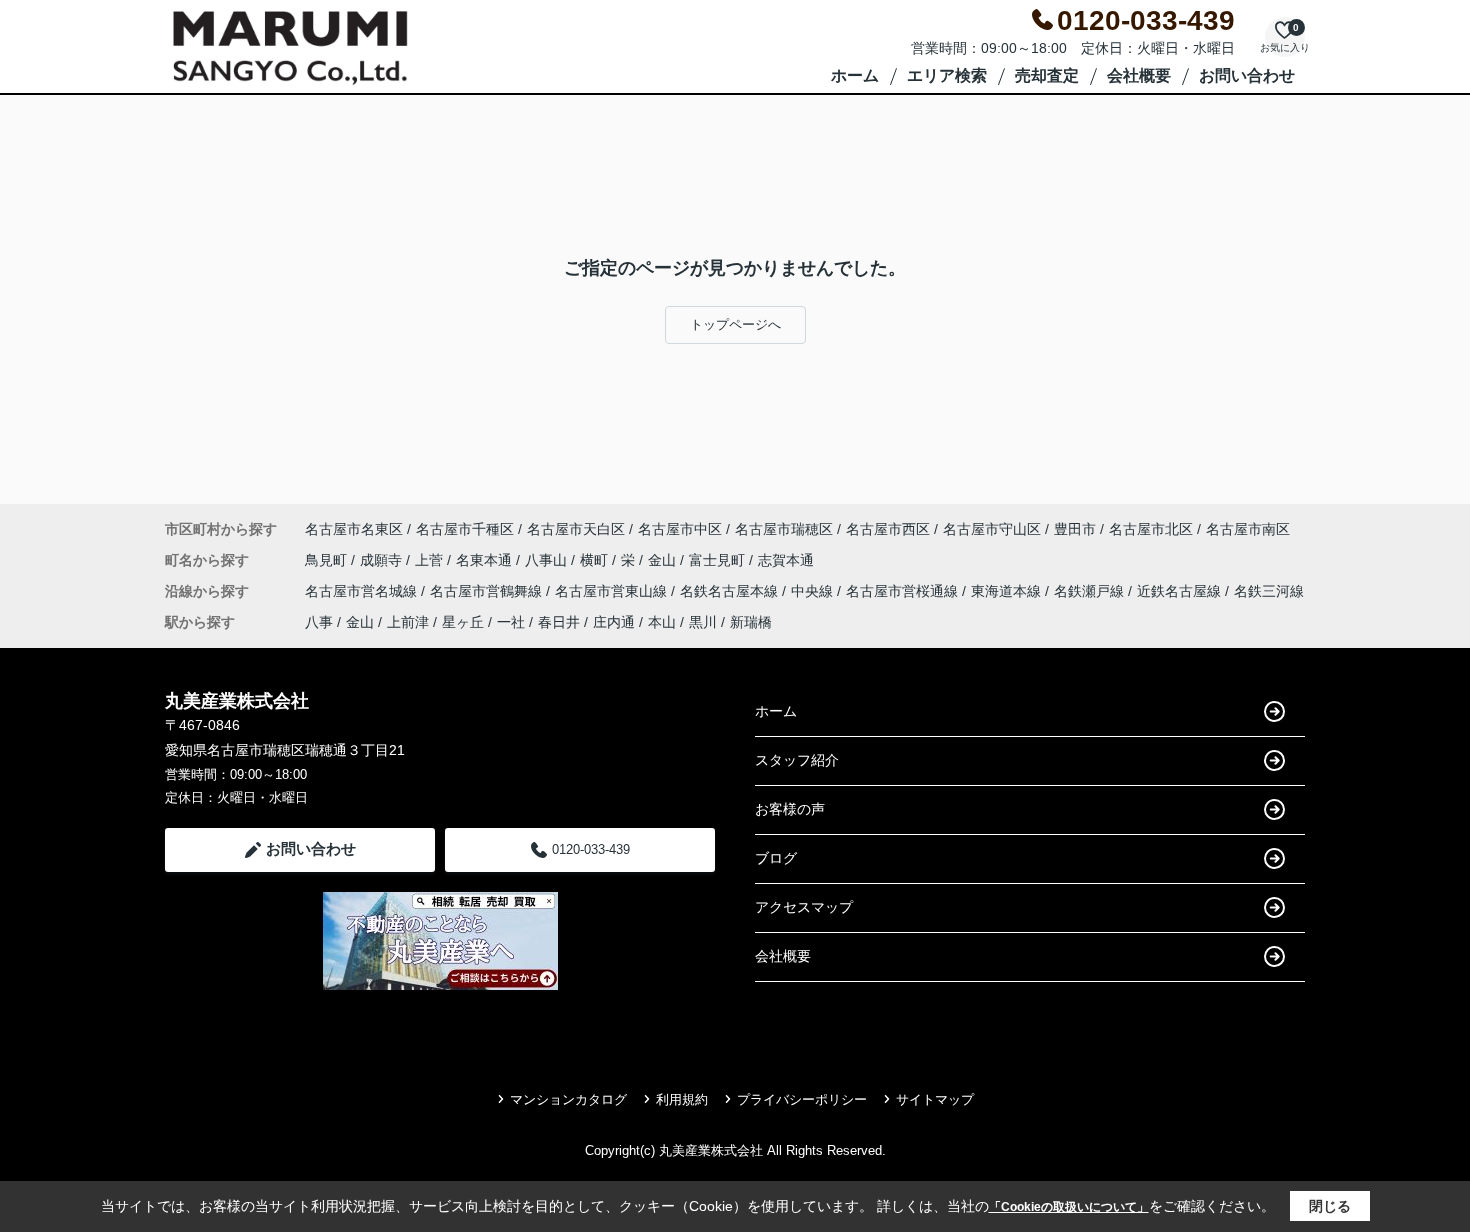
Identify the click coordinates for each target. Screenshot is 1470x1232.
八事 (319, 622)
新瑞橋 (751, 622)
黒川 (703, 622)
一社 (511, 622)
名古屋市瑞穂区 (784, 529)
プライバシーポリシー (802, 1099)
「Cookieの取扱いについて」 (1069, 1207)
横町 (596, 560)
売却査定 (1047, 75)
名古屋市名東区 (354, 529)
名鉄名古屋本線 (731, 591)
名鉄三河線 (1269, 591)
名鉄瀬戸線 (1091, 591)
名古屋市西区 (888, 529)
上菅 (431, 560)
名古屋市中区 (680, 529)
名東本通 (486, 560)
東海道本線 (1008, 591)
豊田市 (1075, 529)
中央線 (814, 591)
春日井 (559, 622)
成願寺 (383, 560)
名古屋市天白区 (576, 529)
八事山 (548, 560)
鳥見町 (328, 560)
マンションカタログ (568, 1099)
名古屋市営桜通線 (904, 591)
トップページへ (735, 324)
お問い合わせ (1247, 75)
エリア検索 (947, 75)
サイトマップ (935, 1099)
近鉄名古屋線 (1181, 591)
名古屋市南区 (1248, 529)
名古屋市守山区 (992, 529)
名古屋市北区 (1151, 529)
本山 (662, 622)
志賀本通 (786, 560)
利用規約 (682, 1099)
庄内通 (614, 622)
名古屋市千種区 (465, 529)
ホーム (855, 75)
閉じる (1330, 1206)
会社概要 (1139, 75)
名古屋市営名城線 (363, 591)
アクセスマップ (804, 907)
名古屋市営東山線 (613, 591)
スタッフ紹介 (797, 760)
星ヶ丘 (463, 622)
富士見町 (719, 560)
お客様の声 (790, 809)
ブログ (776, 858)
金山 (664, 560)
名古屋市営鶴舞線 (488, 591)
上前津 (408, 622)
